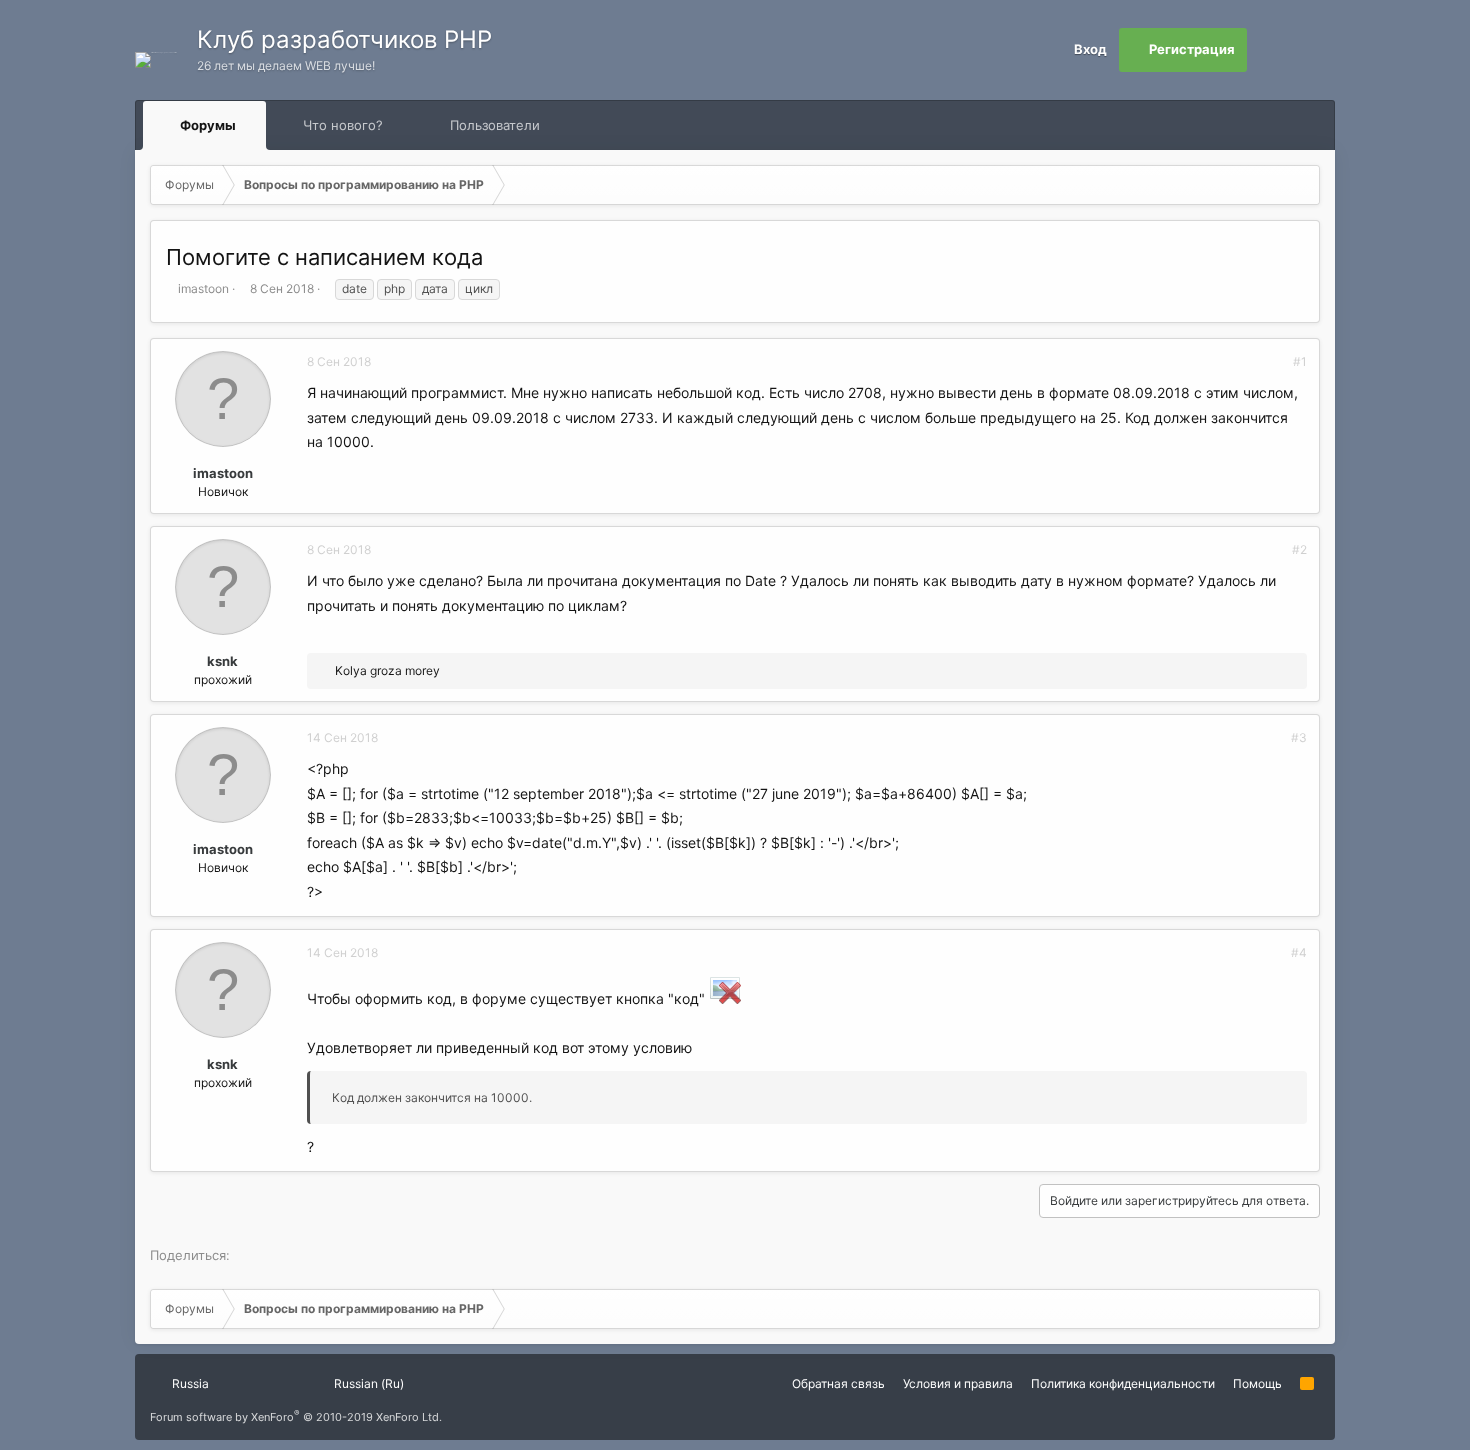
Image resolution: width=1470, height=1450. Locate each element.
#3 (1299, 737)
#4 (1299, 952)
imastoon (203, 288)
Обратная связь (838, 1383)
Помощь (1257, 1383)
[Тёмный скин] (1313, 50)
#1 (1300, 361)
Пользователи (495, 125)
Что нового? (343, 125)
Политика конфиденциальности (1123, 1383)
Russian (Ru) (367, 1383)
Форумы (208, 125)
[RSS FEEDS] (603, 125)
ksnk (222, 661)
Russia (189, 1383)
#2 (1299, 549)
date (354, 288)
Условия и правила (958, 1383)
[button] (254, 125)
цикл (479, 288)
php (394, 288)
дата (435, 288)
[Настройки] (1269, 50)
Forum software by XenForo (296, 1417)
